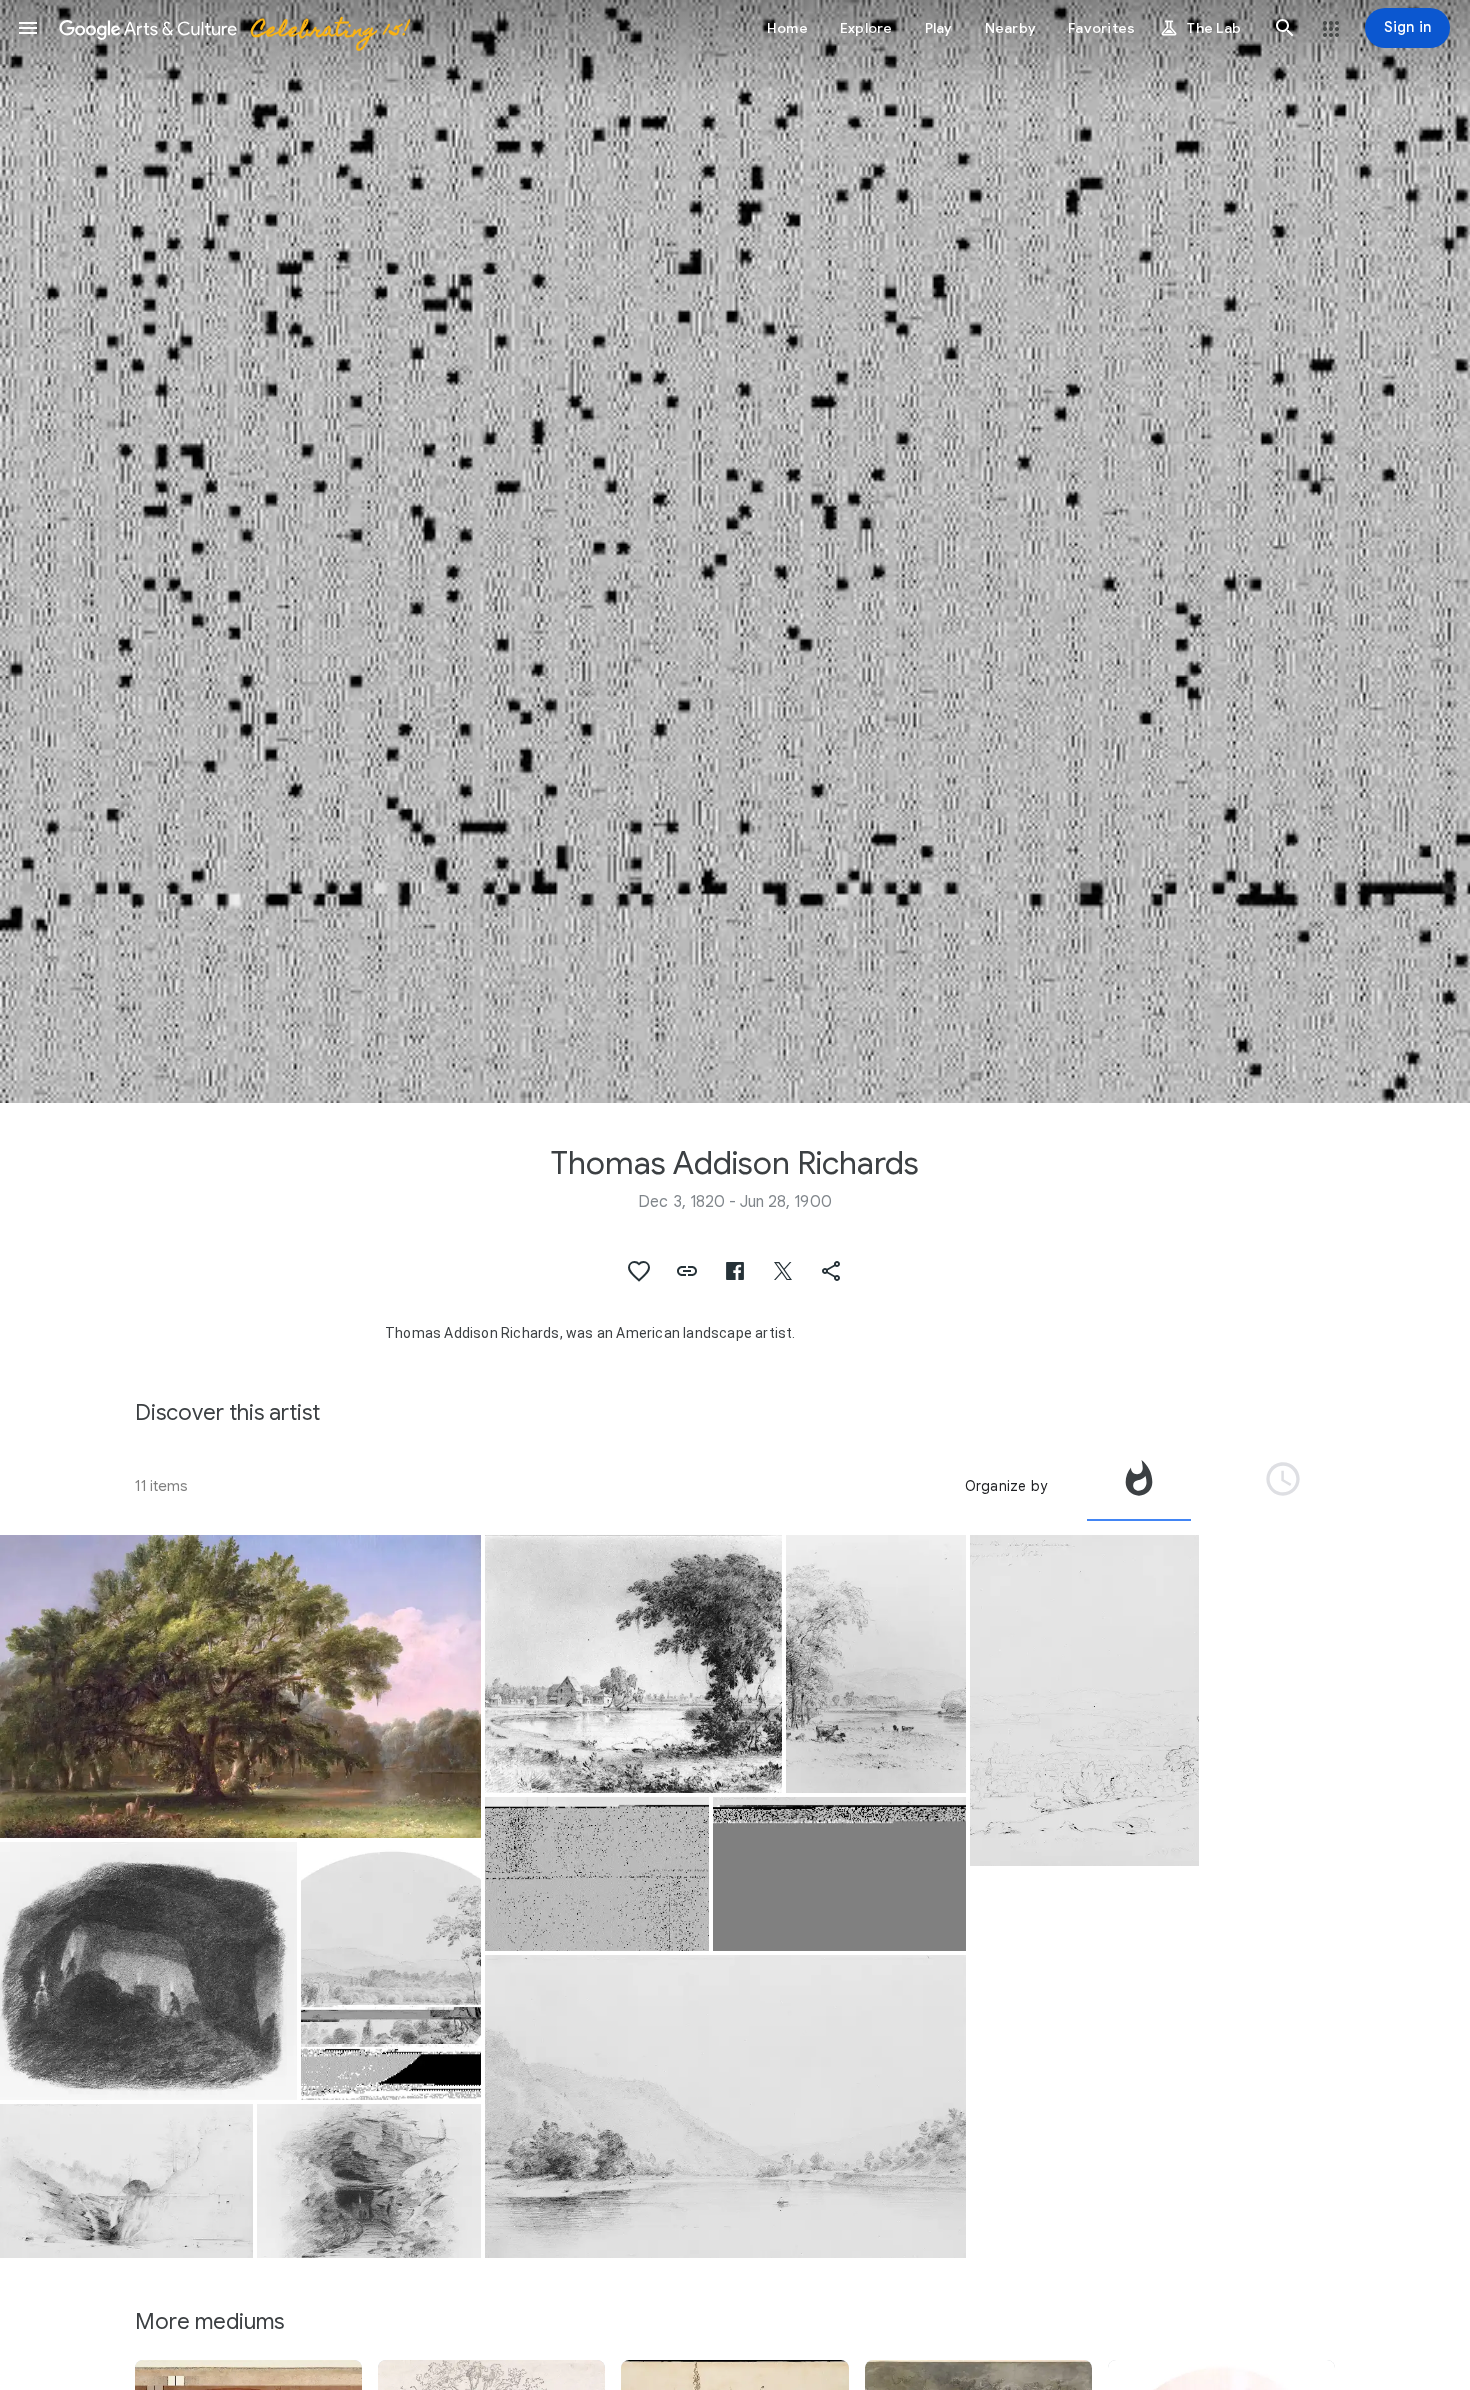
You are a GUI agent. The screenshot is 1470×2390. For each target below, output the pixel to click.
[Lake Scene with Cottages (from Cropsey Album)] (633, 1664)
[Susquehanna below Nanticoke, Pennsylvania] (876, 1664)
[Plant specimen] (240, 1686)
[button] (28, 28)
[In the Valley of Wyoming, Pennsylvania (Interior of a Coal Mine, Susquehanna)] (148, 1971)
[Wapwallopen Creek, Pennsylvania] (126, 2181)
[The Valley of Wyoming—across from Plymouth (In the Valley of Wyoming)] (391, 1971)
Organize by (1006, 1486)
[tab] (1139, 1486)
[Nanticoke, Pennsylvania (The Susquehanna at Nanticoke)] (725, 2106)
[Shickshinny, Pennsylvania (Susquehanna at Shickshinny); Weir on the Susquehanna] (597, 1874)
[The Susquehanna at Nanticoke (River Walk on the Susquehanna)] (839, 1874)
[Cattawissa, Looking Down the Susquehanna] (1084, 1700)
